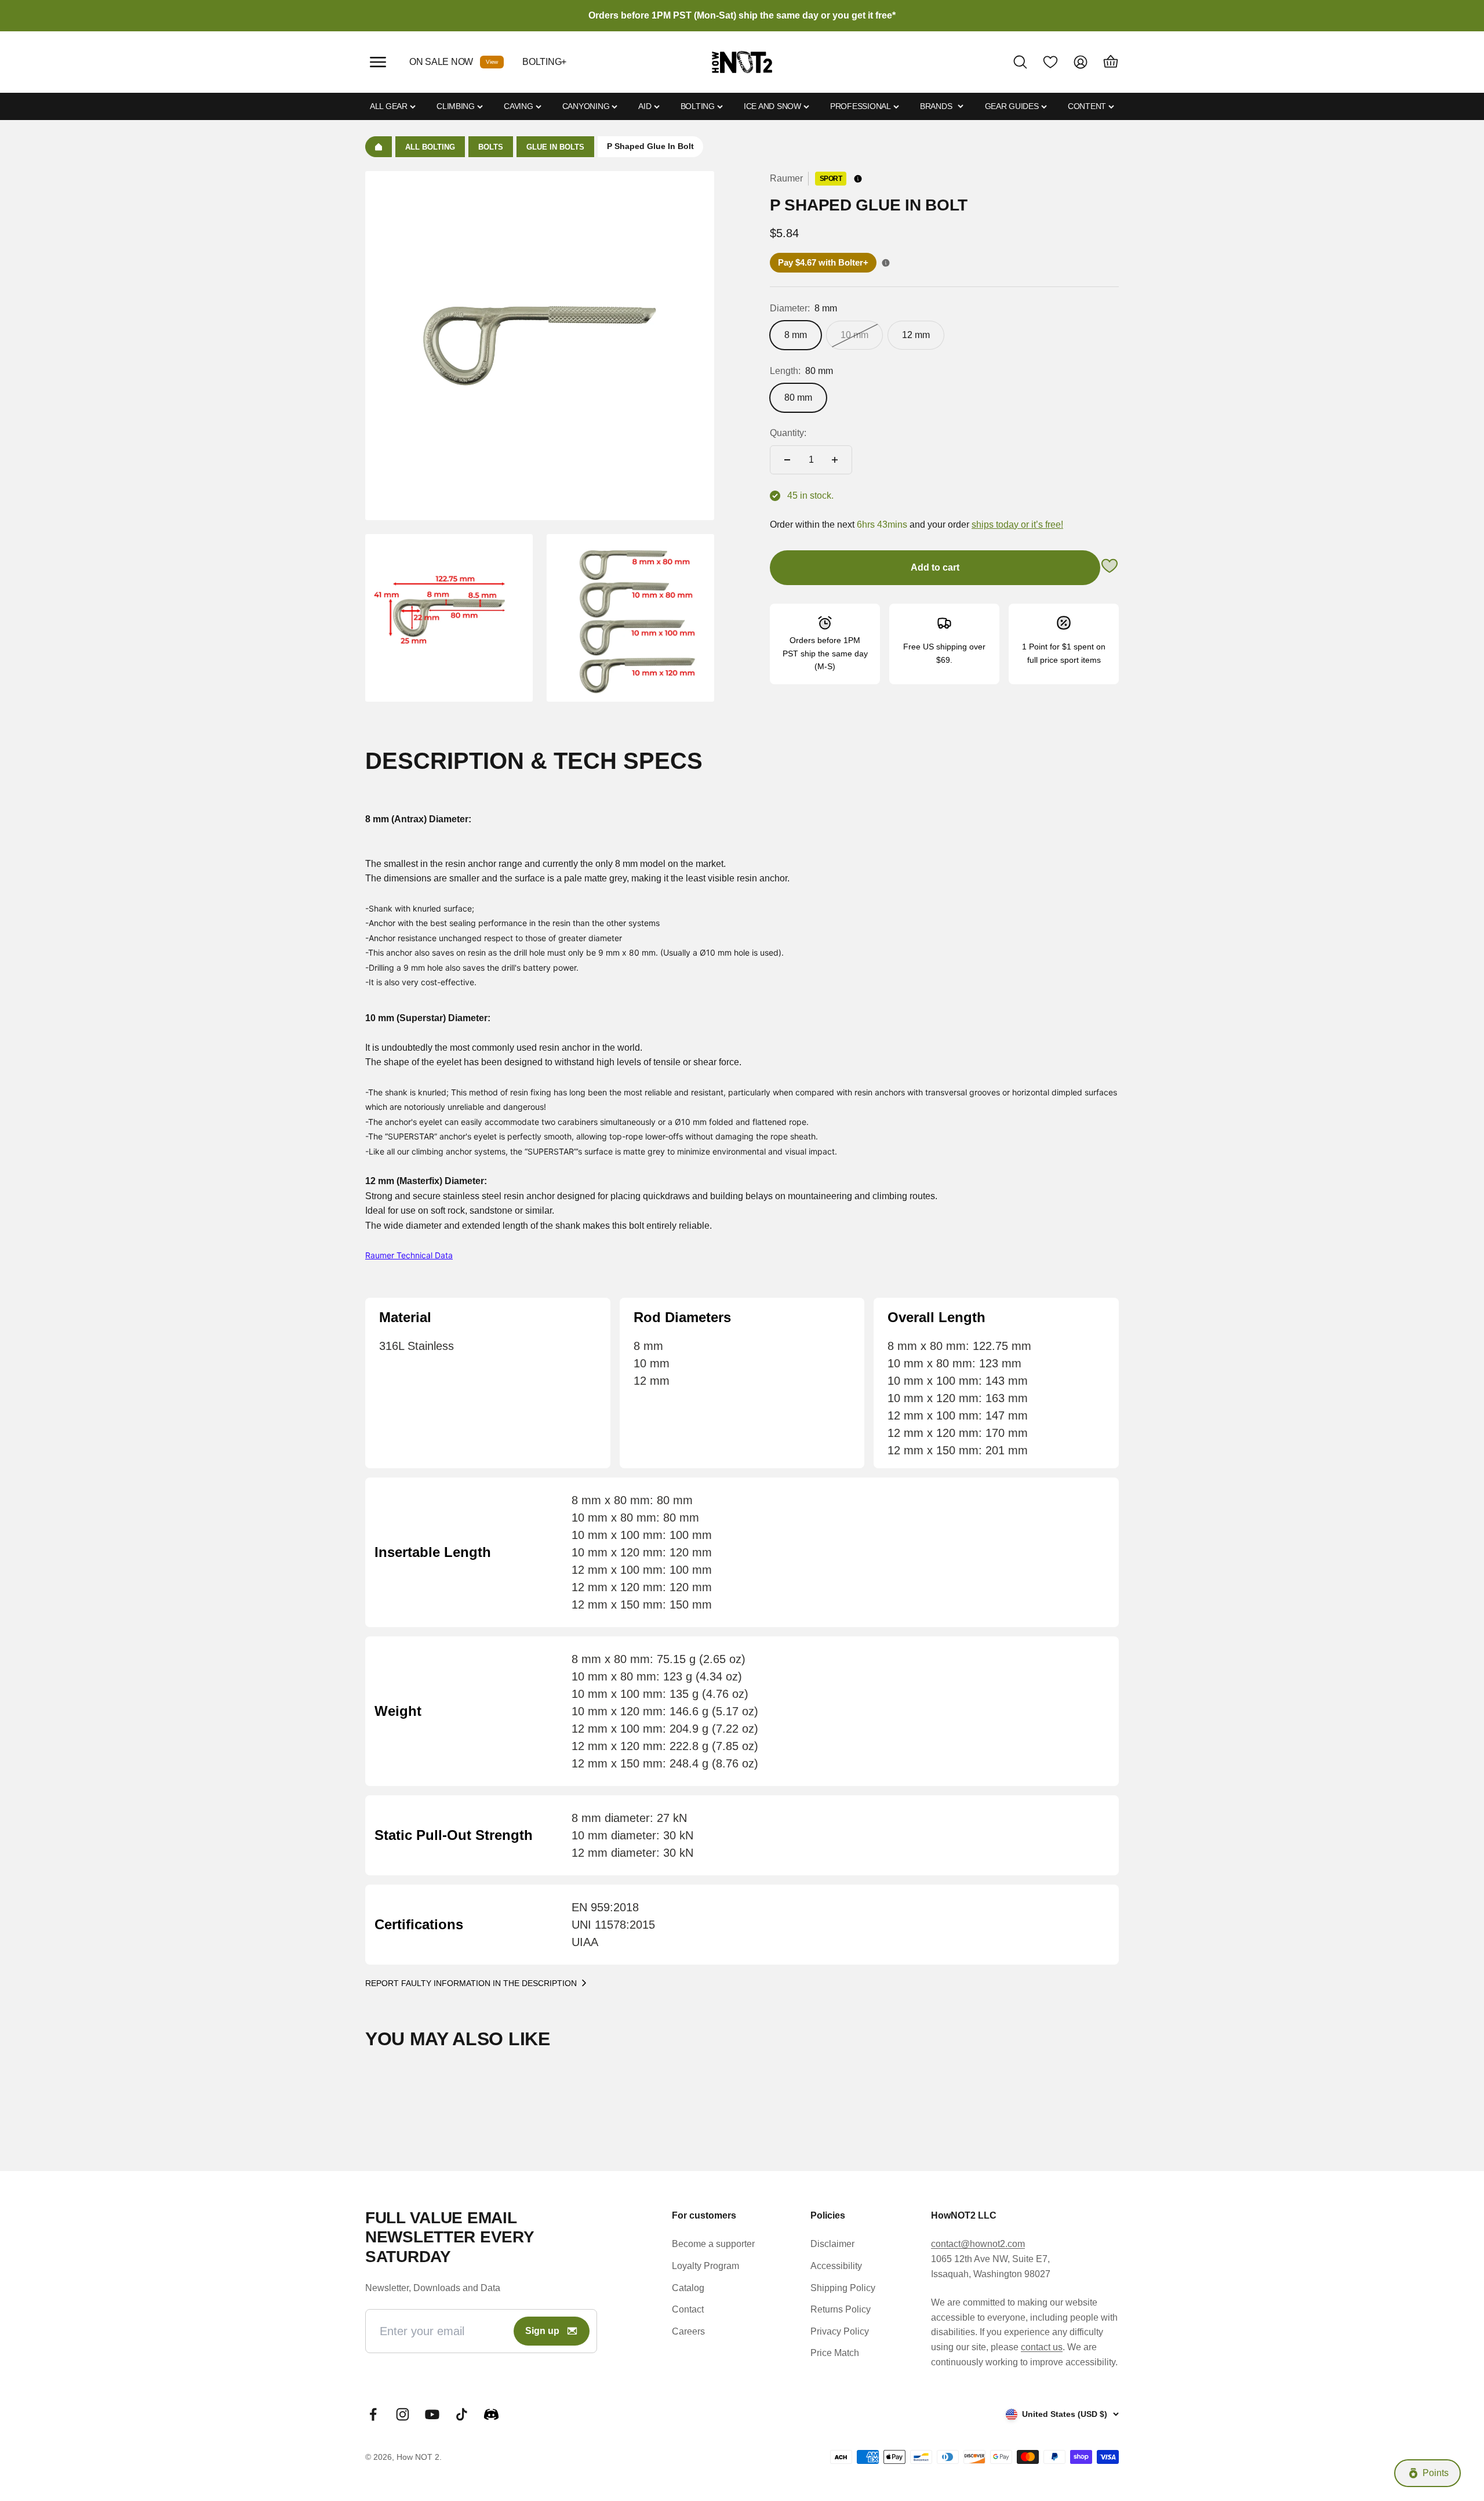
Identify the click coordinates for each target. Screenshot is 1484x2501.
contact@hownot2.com (978, 2244)
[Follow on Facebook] (373, 2414)
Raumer (786, 178)
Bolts (491, 147)
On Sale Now (441, 62)
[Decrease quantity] (787, 460)
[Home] (379, 147)
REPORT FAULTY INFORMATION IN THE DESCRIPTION (471, 1983)
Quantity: (788, 433)
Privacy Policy (840, 2331)
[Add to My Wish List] (1110, 568)
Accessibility (836, 2266)
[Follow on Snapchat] (491, 2414)
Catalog (688, 2288)
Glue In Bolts (555, 147)
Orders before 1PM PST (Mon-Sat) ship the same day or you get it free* (742, 15)
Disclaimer (832, 2244)
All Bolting (430, 147)
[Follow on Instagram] (403, 2414)
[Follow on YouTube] (432, 2414)
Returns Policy (841, 2309)
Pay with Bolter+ (823, 262)
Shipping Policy (843, 2288)
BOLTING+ (544, 62)
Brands (936, 106)
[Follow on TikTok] (462, 2414)
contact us (1042, 2347)
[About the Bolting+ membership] (886, 263)
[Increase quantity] (835, 460)
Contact (688, 2309)
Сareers (688, 2331)
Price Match (835, 2353)
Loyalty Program (705, 2266)
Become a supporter (713, 2244)
